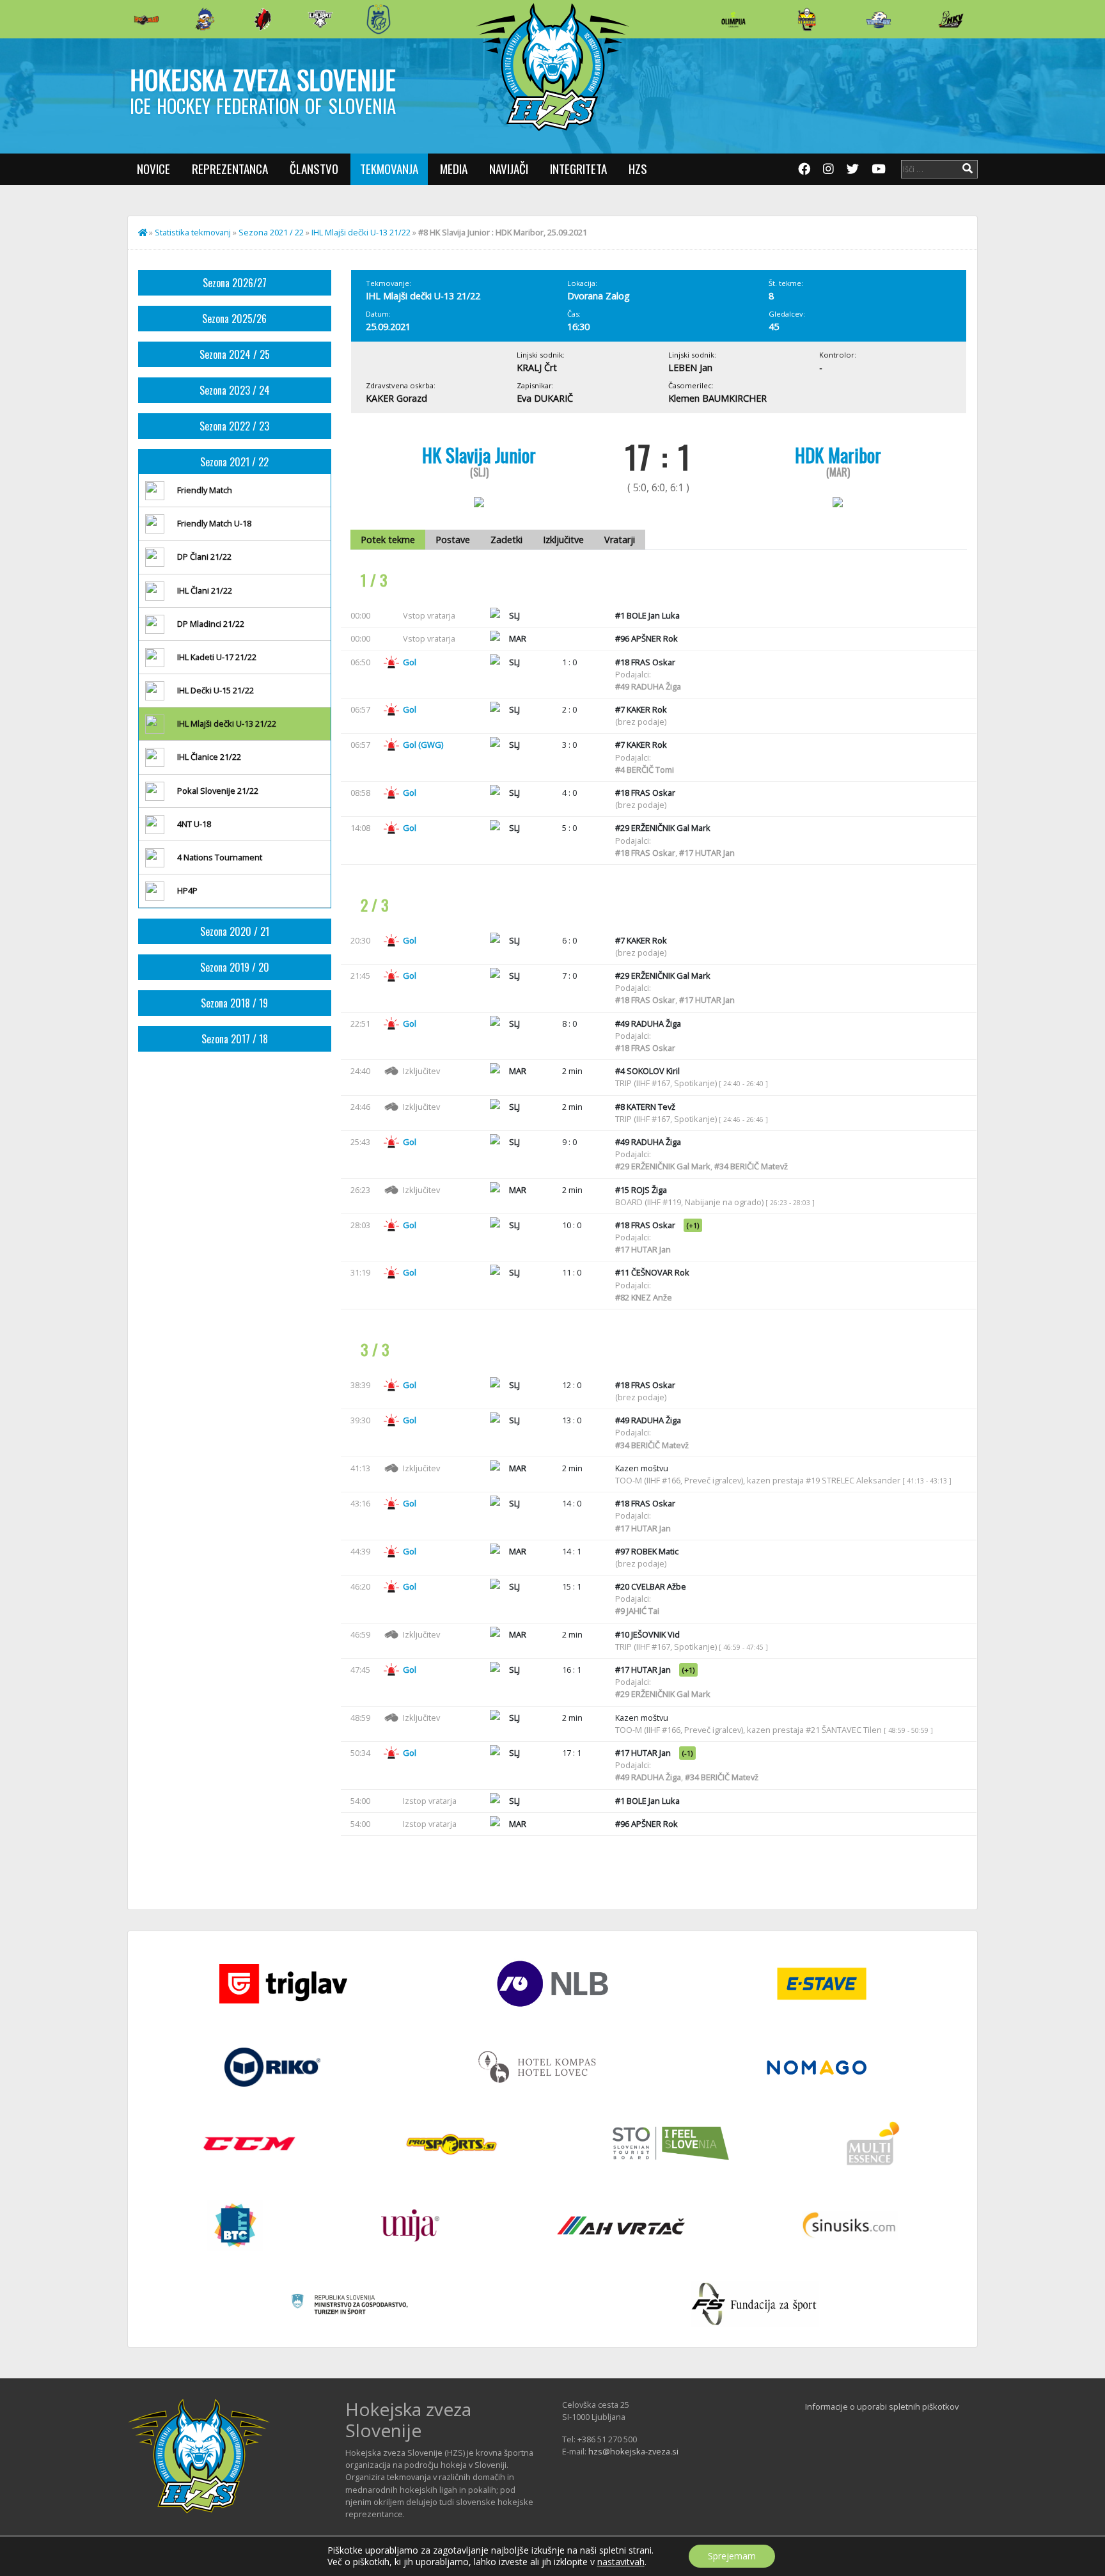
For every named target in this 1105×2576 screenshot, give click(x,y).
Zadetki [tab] (506, 540)
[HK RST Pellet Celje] (379, 19)
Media (454, 169)
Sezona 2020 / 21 (235, 931)
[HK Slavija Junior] (806, 19)
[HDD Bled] (146, 19)
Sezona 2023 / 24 (235, 390)
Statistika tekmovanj (193, 232)
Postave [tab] (453, 540)
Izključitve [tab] (563, 540)
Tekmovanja (389, 169)
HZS (638, 169)
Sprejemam (732, 2556)
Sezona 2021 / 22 (271, 232)
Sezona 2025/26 (234, 319)
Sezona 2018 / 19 (234, 1003)
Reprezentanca (230, 169)
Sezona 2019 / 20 (235, 967)
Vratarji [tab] (620, 540)
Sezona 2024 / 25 (235, 354)
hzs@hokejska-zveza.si (633, 2451)
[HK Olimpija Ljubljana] (733, 19)
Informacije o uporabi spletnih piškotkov (882, 2406)
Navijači (509, 169)
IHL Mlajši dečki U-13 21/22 (361, 232)
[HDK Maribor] (320, 19)
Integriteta (578, 169)
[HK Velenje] (951, 19)
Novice (153, 169)
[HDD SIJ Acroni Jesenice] (263, 19)
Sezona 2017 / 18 (235, 1039)
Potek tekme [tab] (388, 540)
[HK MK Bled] (205, 19)
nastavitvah (621, 2562)
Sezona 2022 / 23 (234, 426)
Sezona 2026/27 (235, 283)
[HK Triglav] (879, 19)
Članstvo (314, 169)
